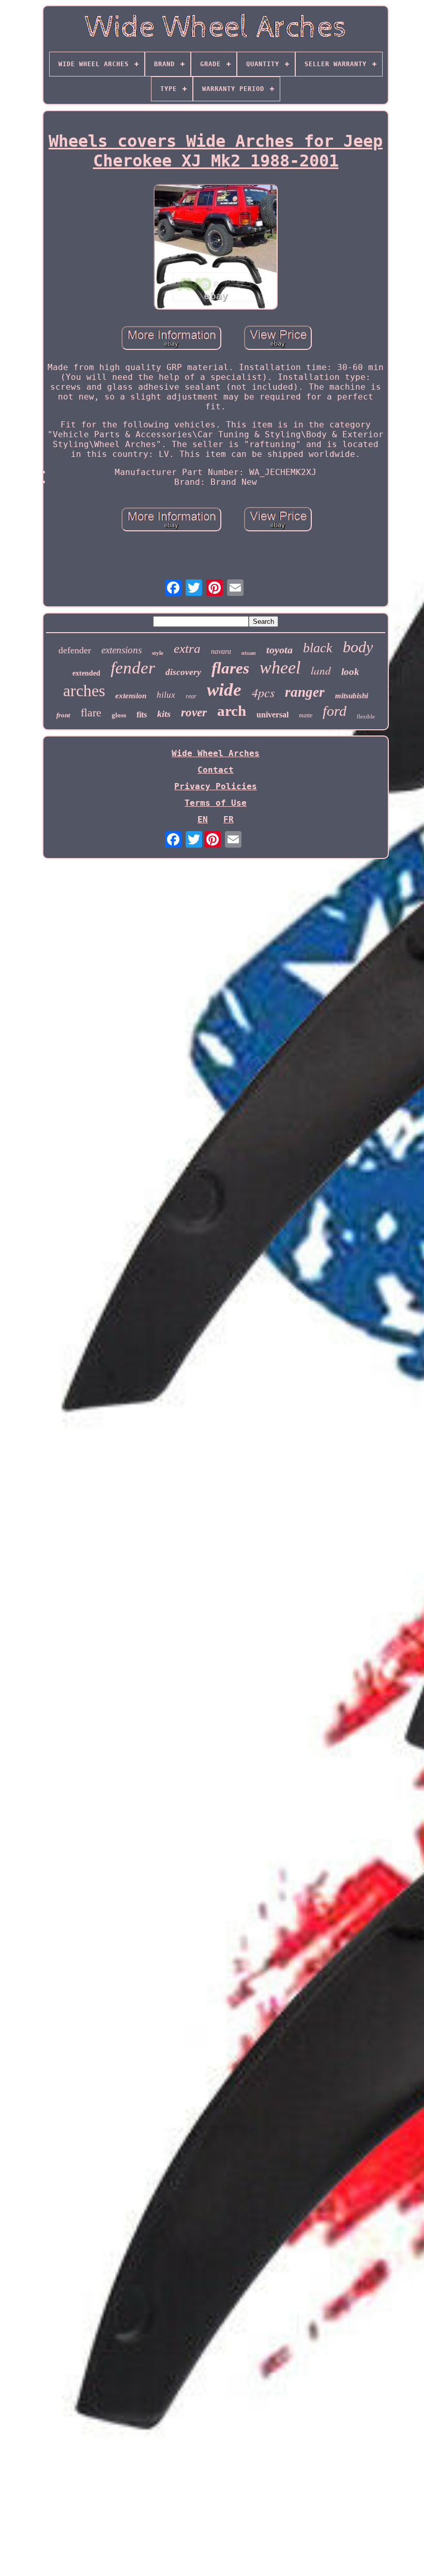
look (350, 672)
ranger (305, 692)
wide (224, 690)
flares (230, 668)
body (358, 647)
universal (272, 715)
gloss (119, 715)
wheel (280, 668)
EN (203, 819)
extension (131, 696)
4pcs (263, 692)
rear (191, 696)
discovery (183, 672)
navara (221, 651)
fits (142, 715)
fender (133, 668)
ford (335, 711)
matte (306, 715)
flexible (366, 716)
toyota (279, 650)
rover (194, 712)
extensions (122, 650)
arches (84, 691)
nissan (249, 653)
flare (91, 712)
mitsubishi (352, 696)
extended (86, 673)
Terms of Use (216, 803)
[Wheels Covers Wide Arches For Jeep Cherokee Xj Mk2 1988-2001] (216, 248)
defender (75, 650)
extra (187, 648)
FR (229, 819)
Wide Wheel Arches (216, 753)
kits (164, 714)
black (318, 648)
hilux (166, 695)
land (321, 670)
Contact (216, 770)
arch (232, 711)
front (63, 715)
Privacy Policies (216, 786)
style (158, 653)
